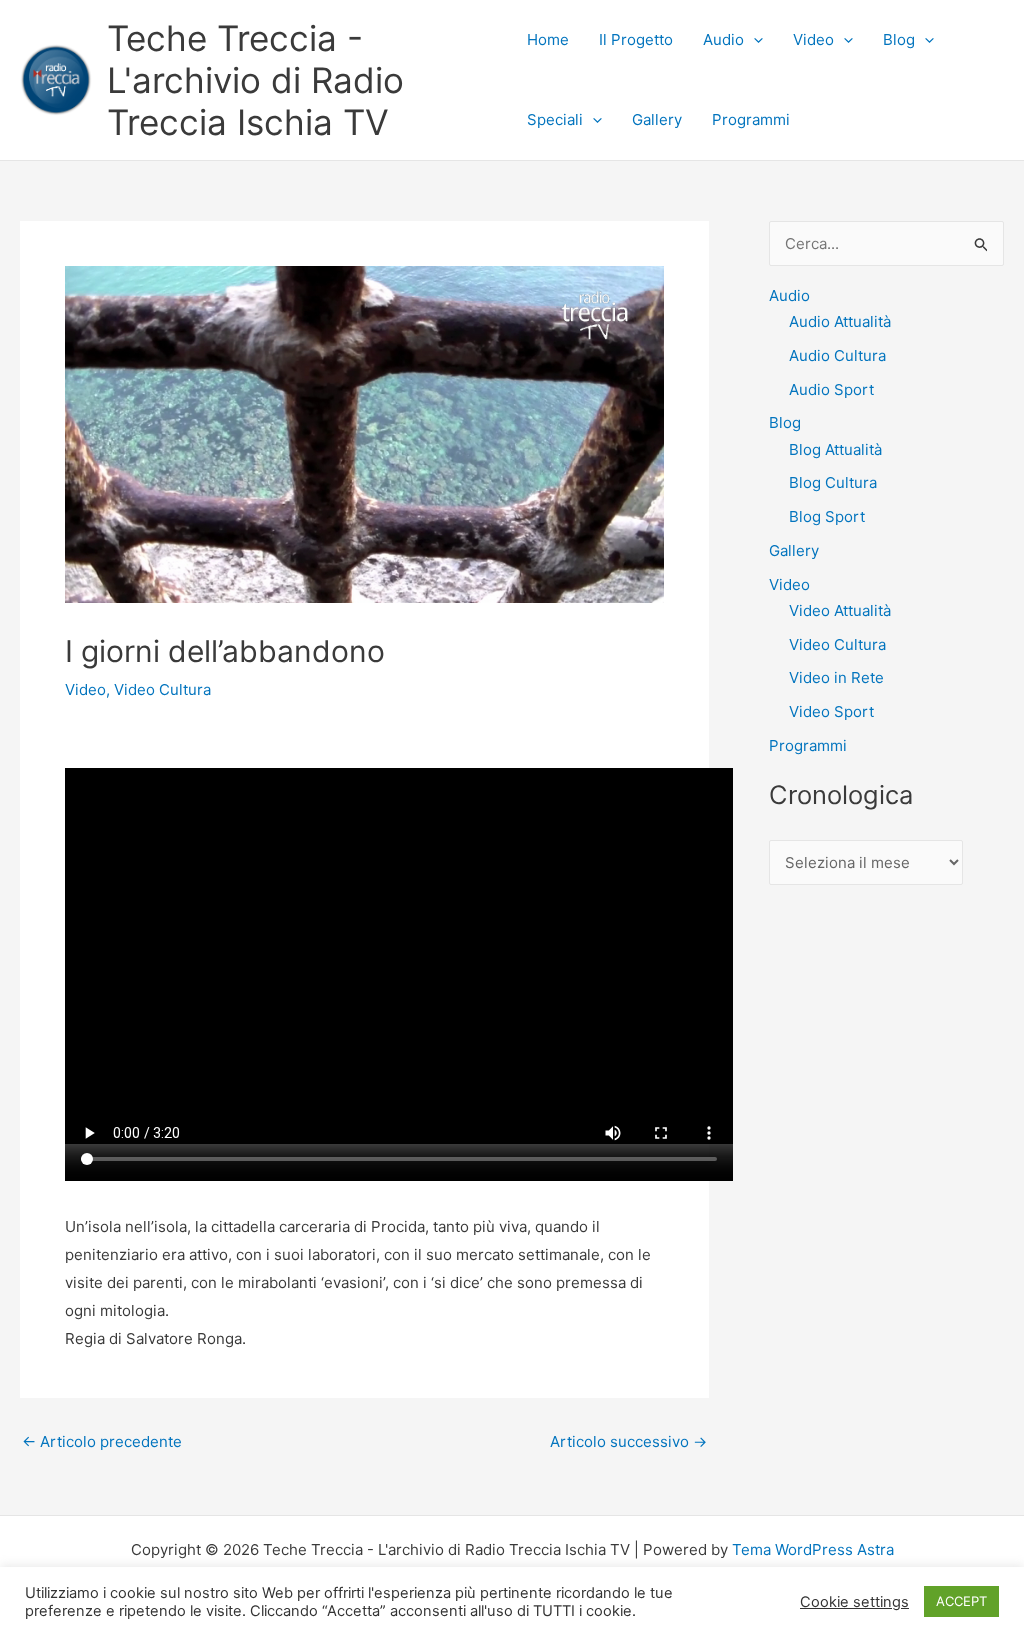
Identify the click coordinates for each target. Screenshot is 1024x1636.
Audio (723, 39)
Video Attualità (840, 610)
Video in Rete (836, 677)
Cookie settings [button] (854, 1602)
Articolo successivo (628, 1441)
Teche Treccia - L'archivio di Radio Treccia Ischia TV (255, 80)
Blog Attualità (835, 449)
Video (813, 39)
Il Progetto (636, 39)
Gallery (657, 119)
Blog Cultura (833, 482)
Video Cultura (162, 689)
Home (548, 39)
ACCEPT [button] (961, 1601)
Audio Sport (831, 389)
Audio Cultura (837, 355)
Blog (899, 39)
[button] (753, 40)
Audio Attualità (840, 321)
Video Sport (831, 711)
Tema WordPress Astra (813, 1549)
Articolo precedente (102, 1441)
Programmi (751, 119)
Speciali (555, 119)
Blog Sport (827, 516)
